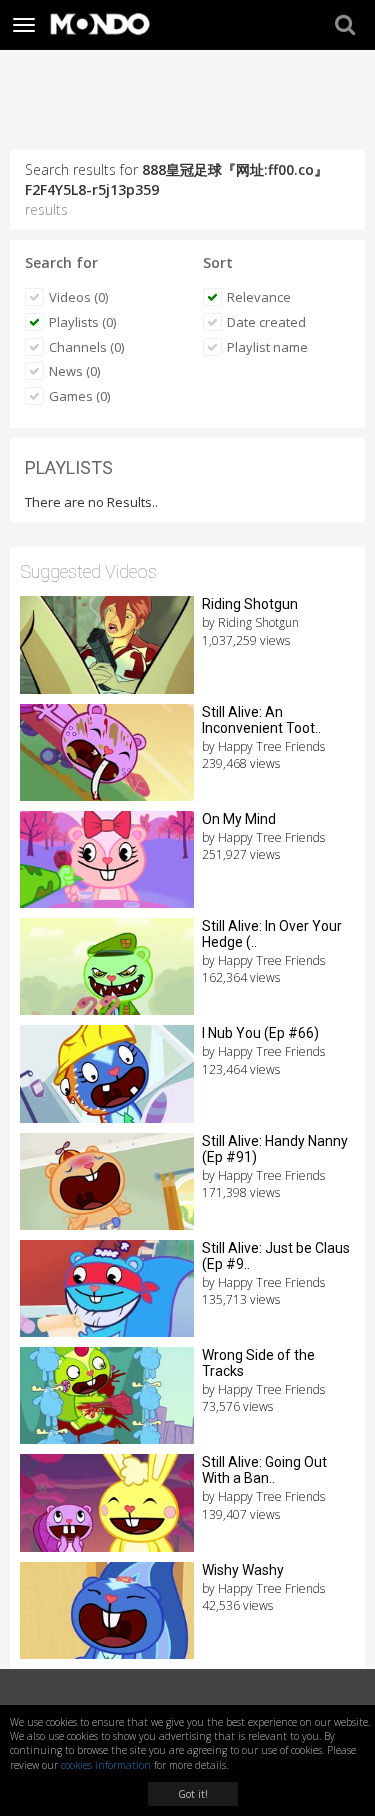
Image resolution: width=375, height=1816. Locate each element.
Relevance (259, 297)
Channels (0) (86, 347)
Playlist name (267, 347)
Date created (266, 322)
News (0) (74, 371)
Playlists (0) (82, 322)
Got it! (193, 1794)
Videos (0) (78, 297)
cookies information (106, 1765)
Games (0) (79, 396)
